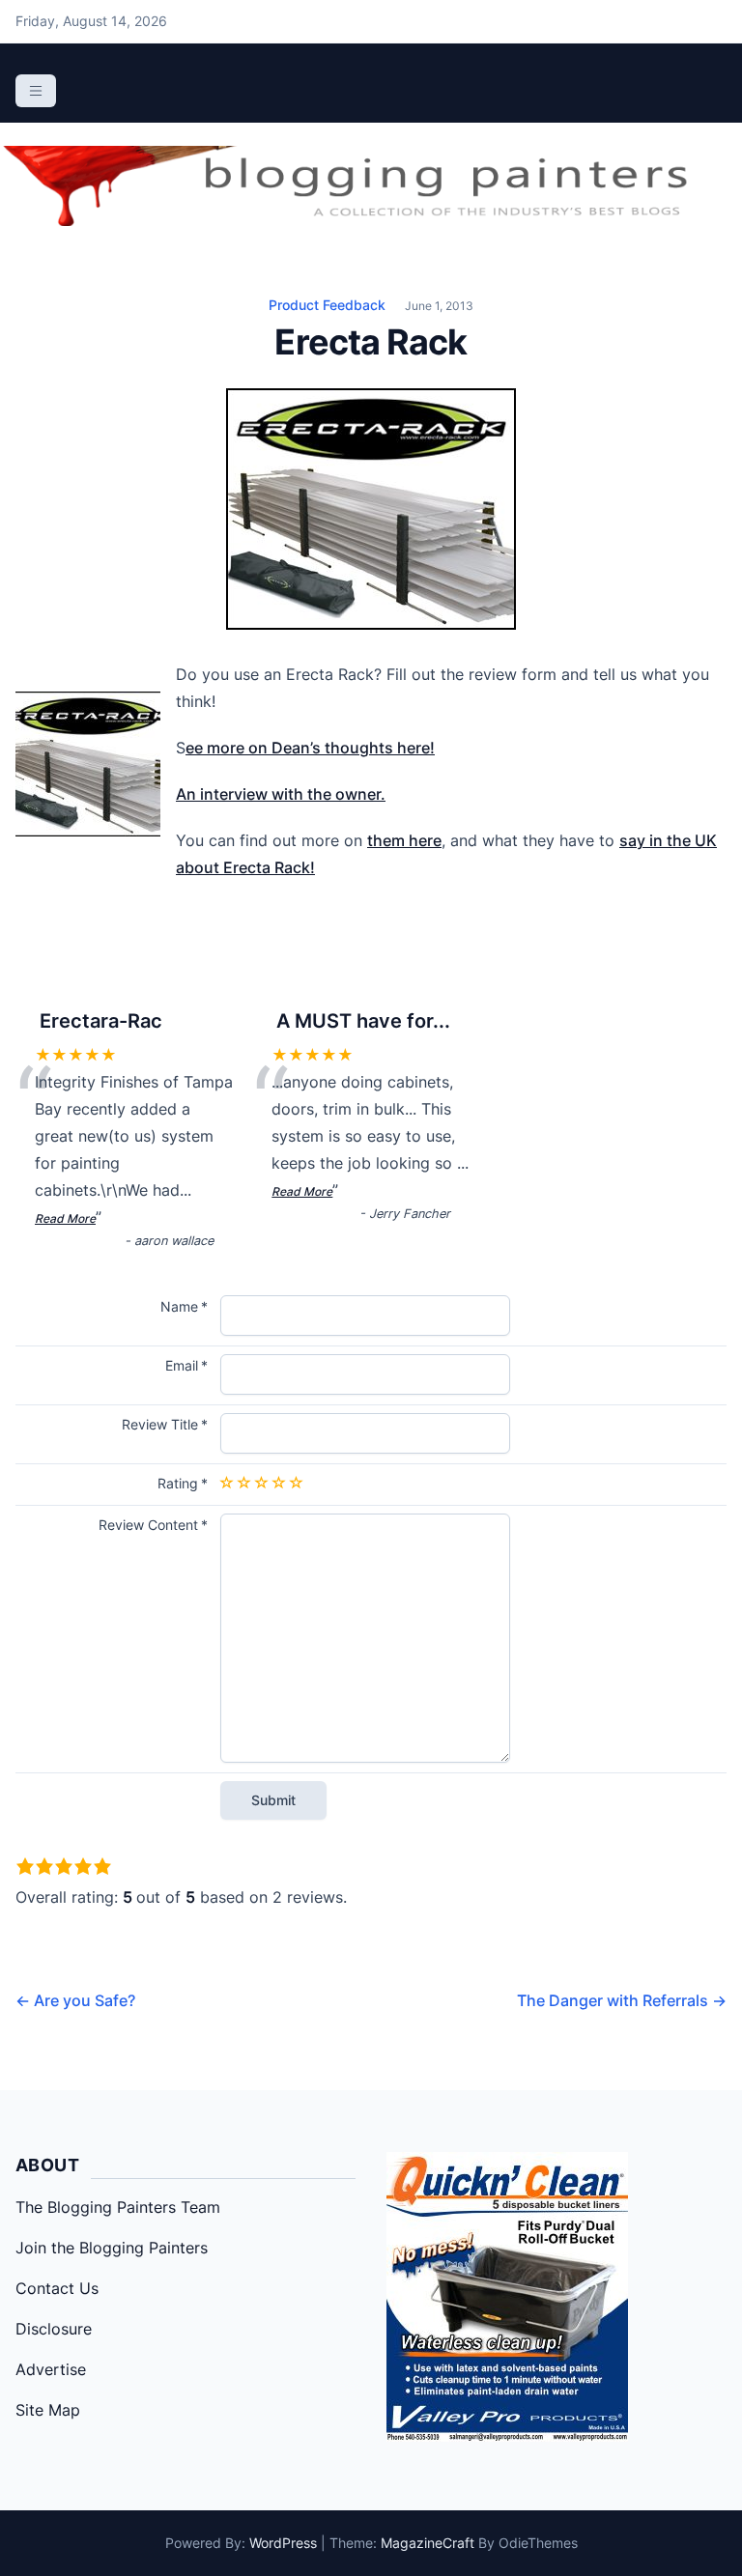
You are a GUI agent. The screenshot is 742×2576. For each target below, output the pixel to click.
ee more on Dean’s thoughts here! (310, 748)
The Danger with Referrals (622, 2000)
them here (404, 840)
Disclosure (54, 2329)
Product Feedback (327, 305)
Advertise (51, 2369)
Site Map (48, 2410)
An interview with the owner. (281, 794)
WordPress (283, 2543)
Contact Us (57, 2288)
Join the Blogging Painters (112, 2248)
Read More (65, 1218)
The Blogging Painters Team (118, 2207)
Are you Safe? (75, 2000)
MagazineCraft (428, 2543)
